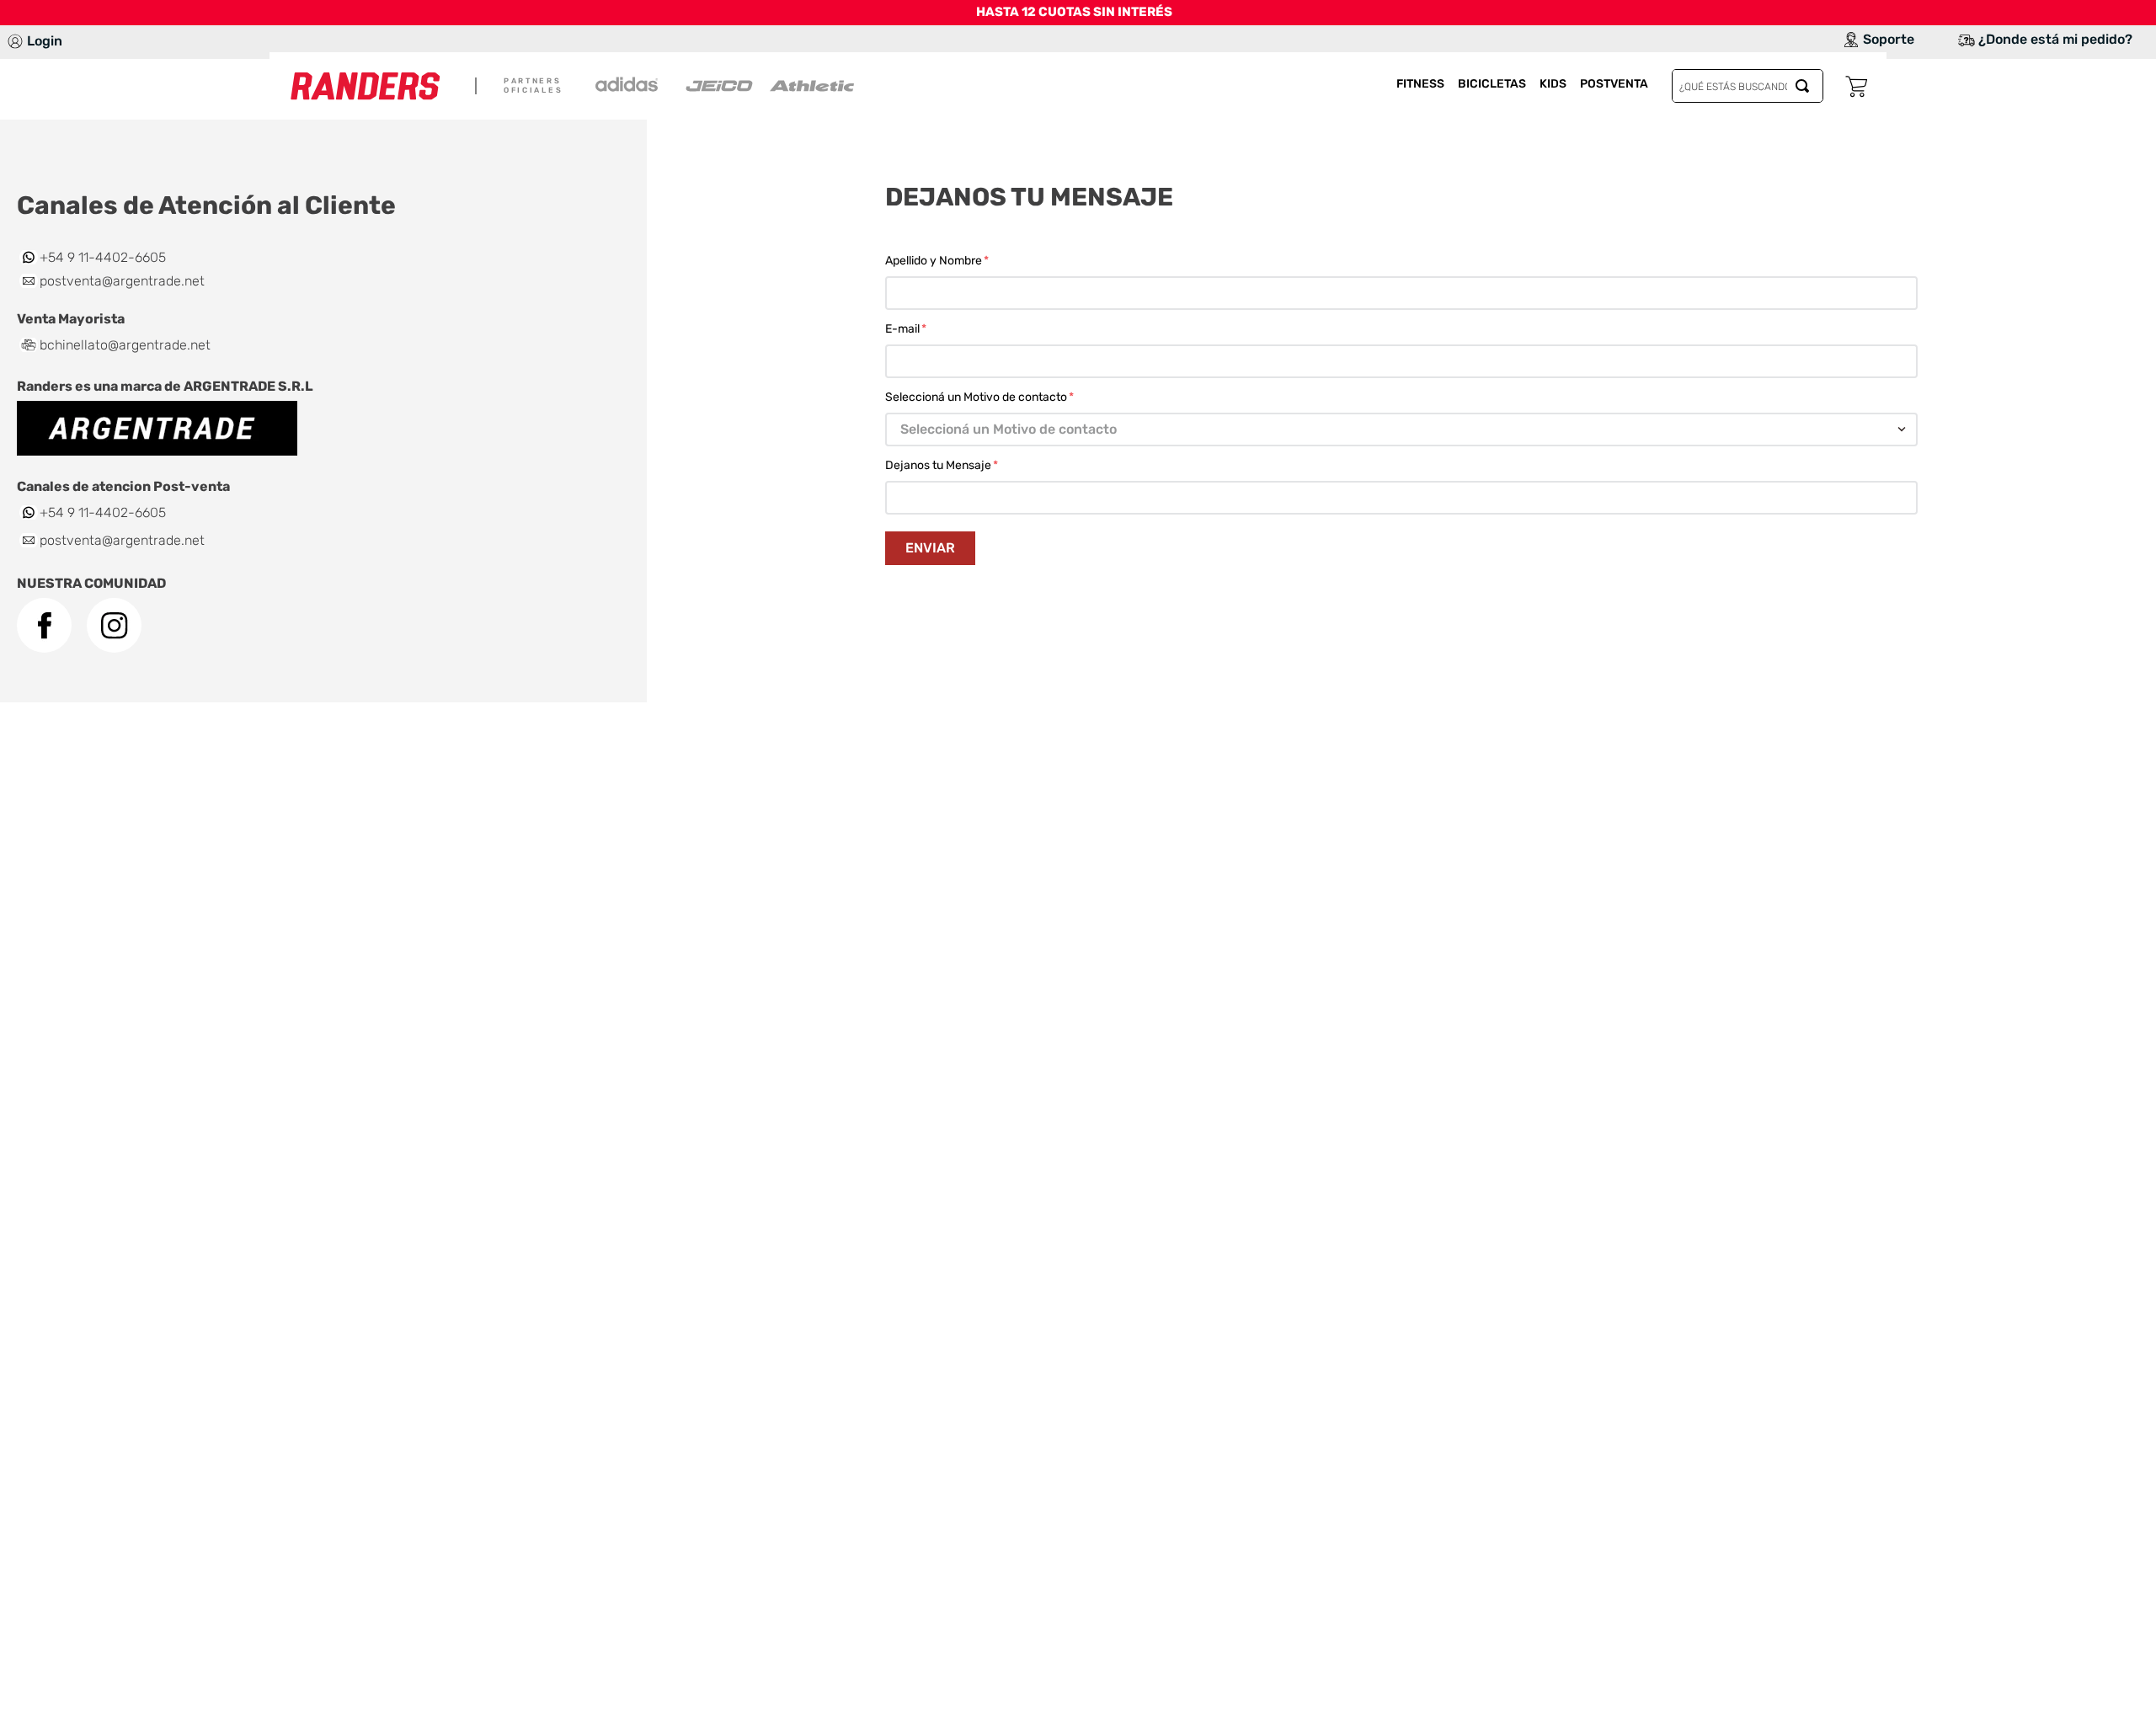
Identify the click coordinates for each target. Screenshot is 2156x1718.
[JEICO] (719, 86)
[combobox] (1748, 86)
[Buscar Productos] (1806, 86)
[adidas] (627, 86)
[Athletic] (812, 86)
